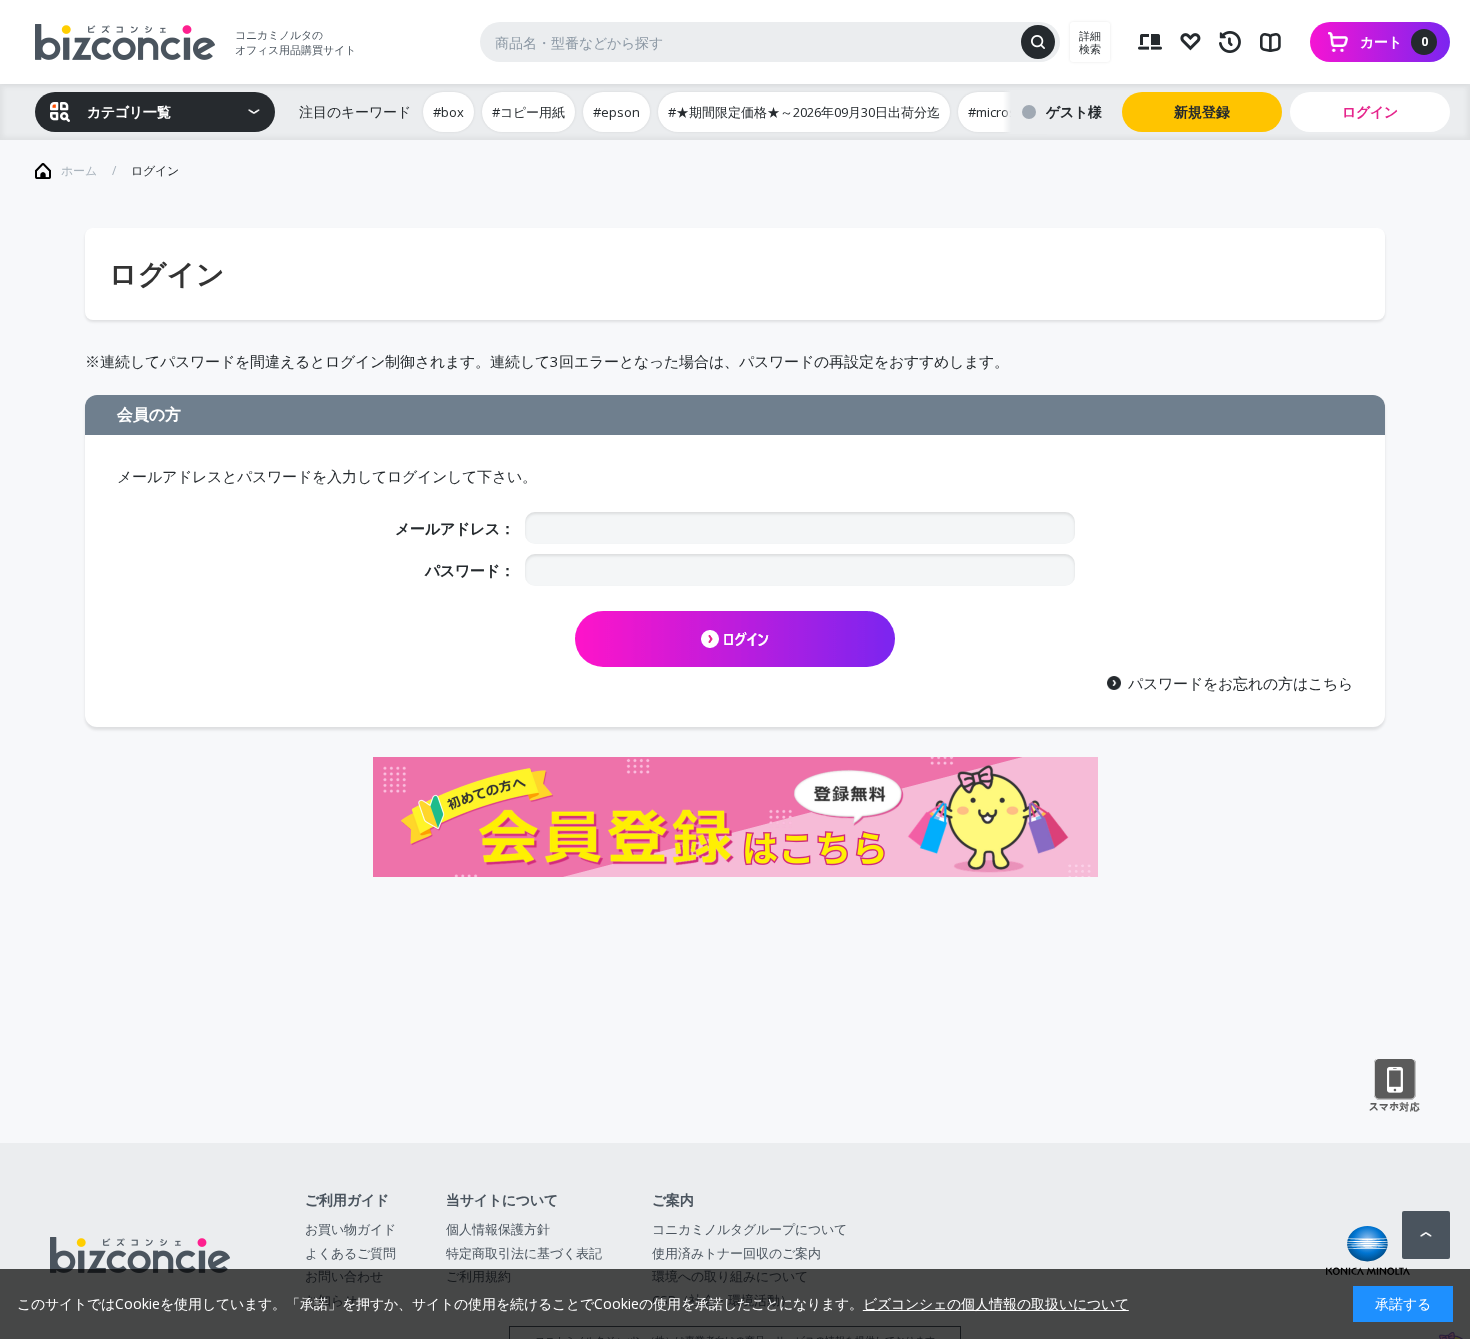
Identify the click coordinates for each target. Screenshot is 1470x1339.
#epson (616, 112)
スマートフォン (1394, 1086)
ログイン (1370, 111)
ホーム (79, 170)
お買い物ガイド (350, 1229)
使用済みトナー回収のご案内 (736, 1253)
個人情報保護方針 (498, 1229)
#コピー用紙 (528, 112)
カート (1394, 41)
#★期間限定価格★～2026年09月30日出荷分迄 (804, 112)
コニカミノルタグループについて (749, 1229)
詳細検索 (1090, 42)
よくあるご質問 (350, 1253)
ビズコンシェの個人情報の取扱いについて (996, 1303)
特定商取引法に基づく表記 (524, 1253)
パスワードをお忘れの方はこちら (1240, 683)
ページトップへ (1426, 1235)
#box (448, 112)
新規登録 (1202, 111)
